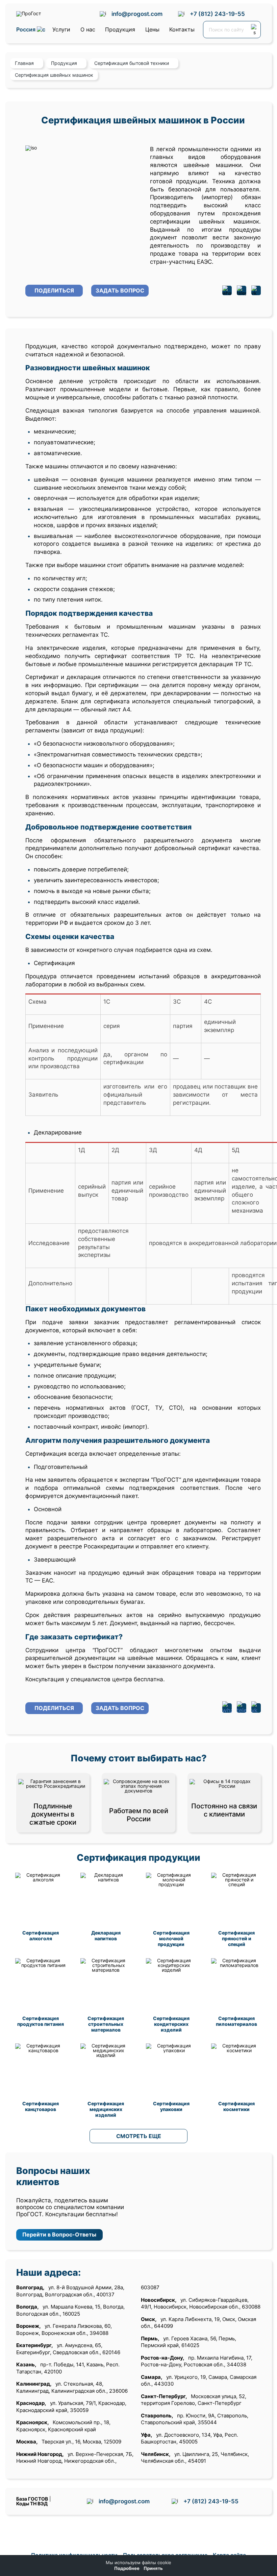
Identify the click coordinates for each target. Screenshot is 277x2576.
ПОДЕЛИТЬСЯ (54, 290)
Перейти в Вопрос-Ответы (59, 2234)
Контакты (182, 29)
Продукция (120, 29)
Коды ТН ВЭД (32, 2503)
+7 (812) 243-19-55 (217, 14)
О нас (88, 29)
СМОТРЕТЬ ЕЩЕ (139, 2136)
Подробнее (127, 2568)
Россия (27, 30)
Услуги (61, 29)
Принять (153, 2568)
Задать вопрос (120, 290)
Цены (152, 29)
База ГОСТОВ (32, 2499)
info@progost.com (137, 14)
